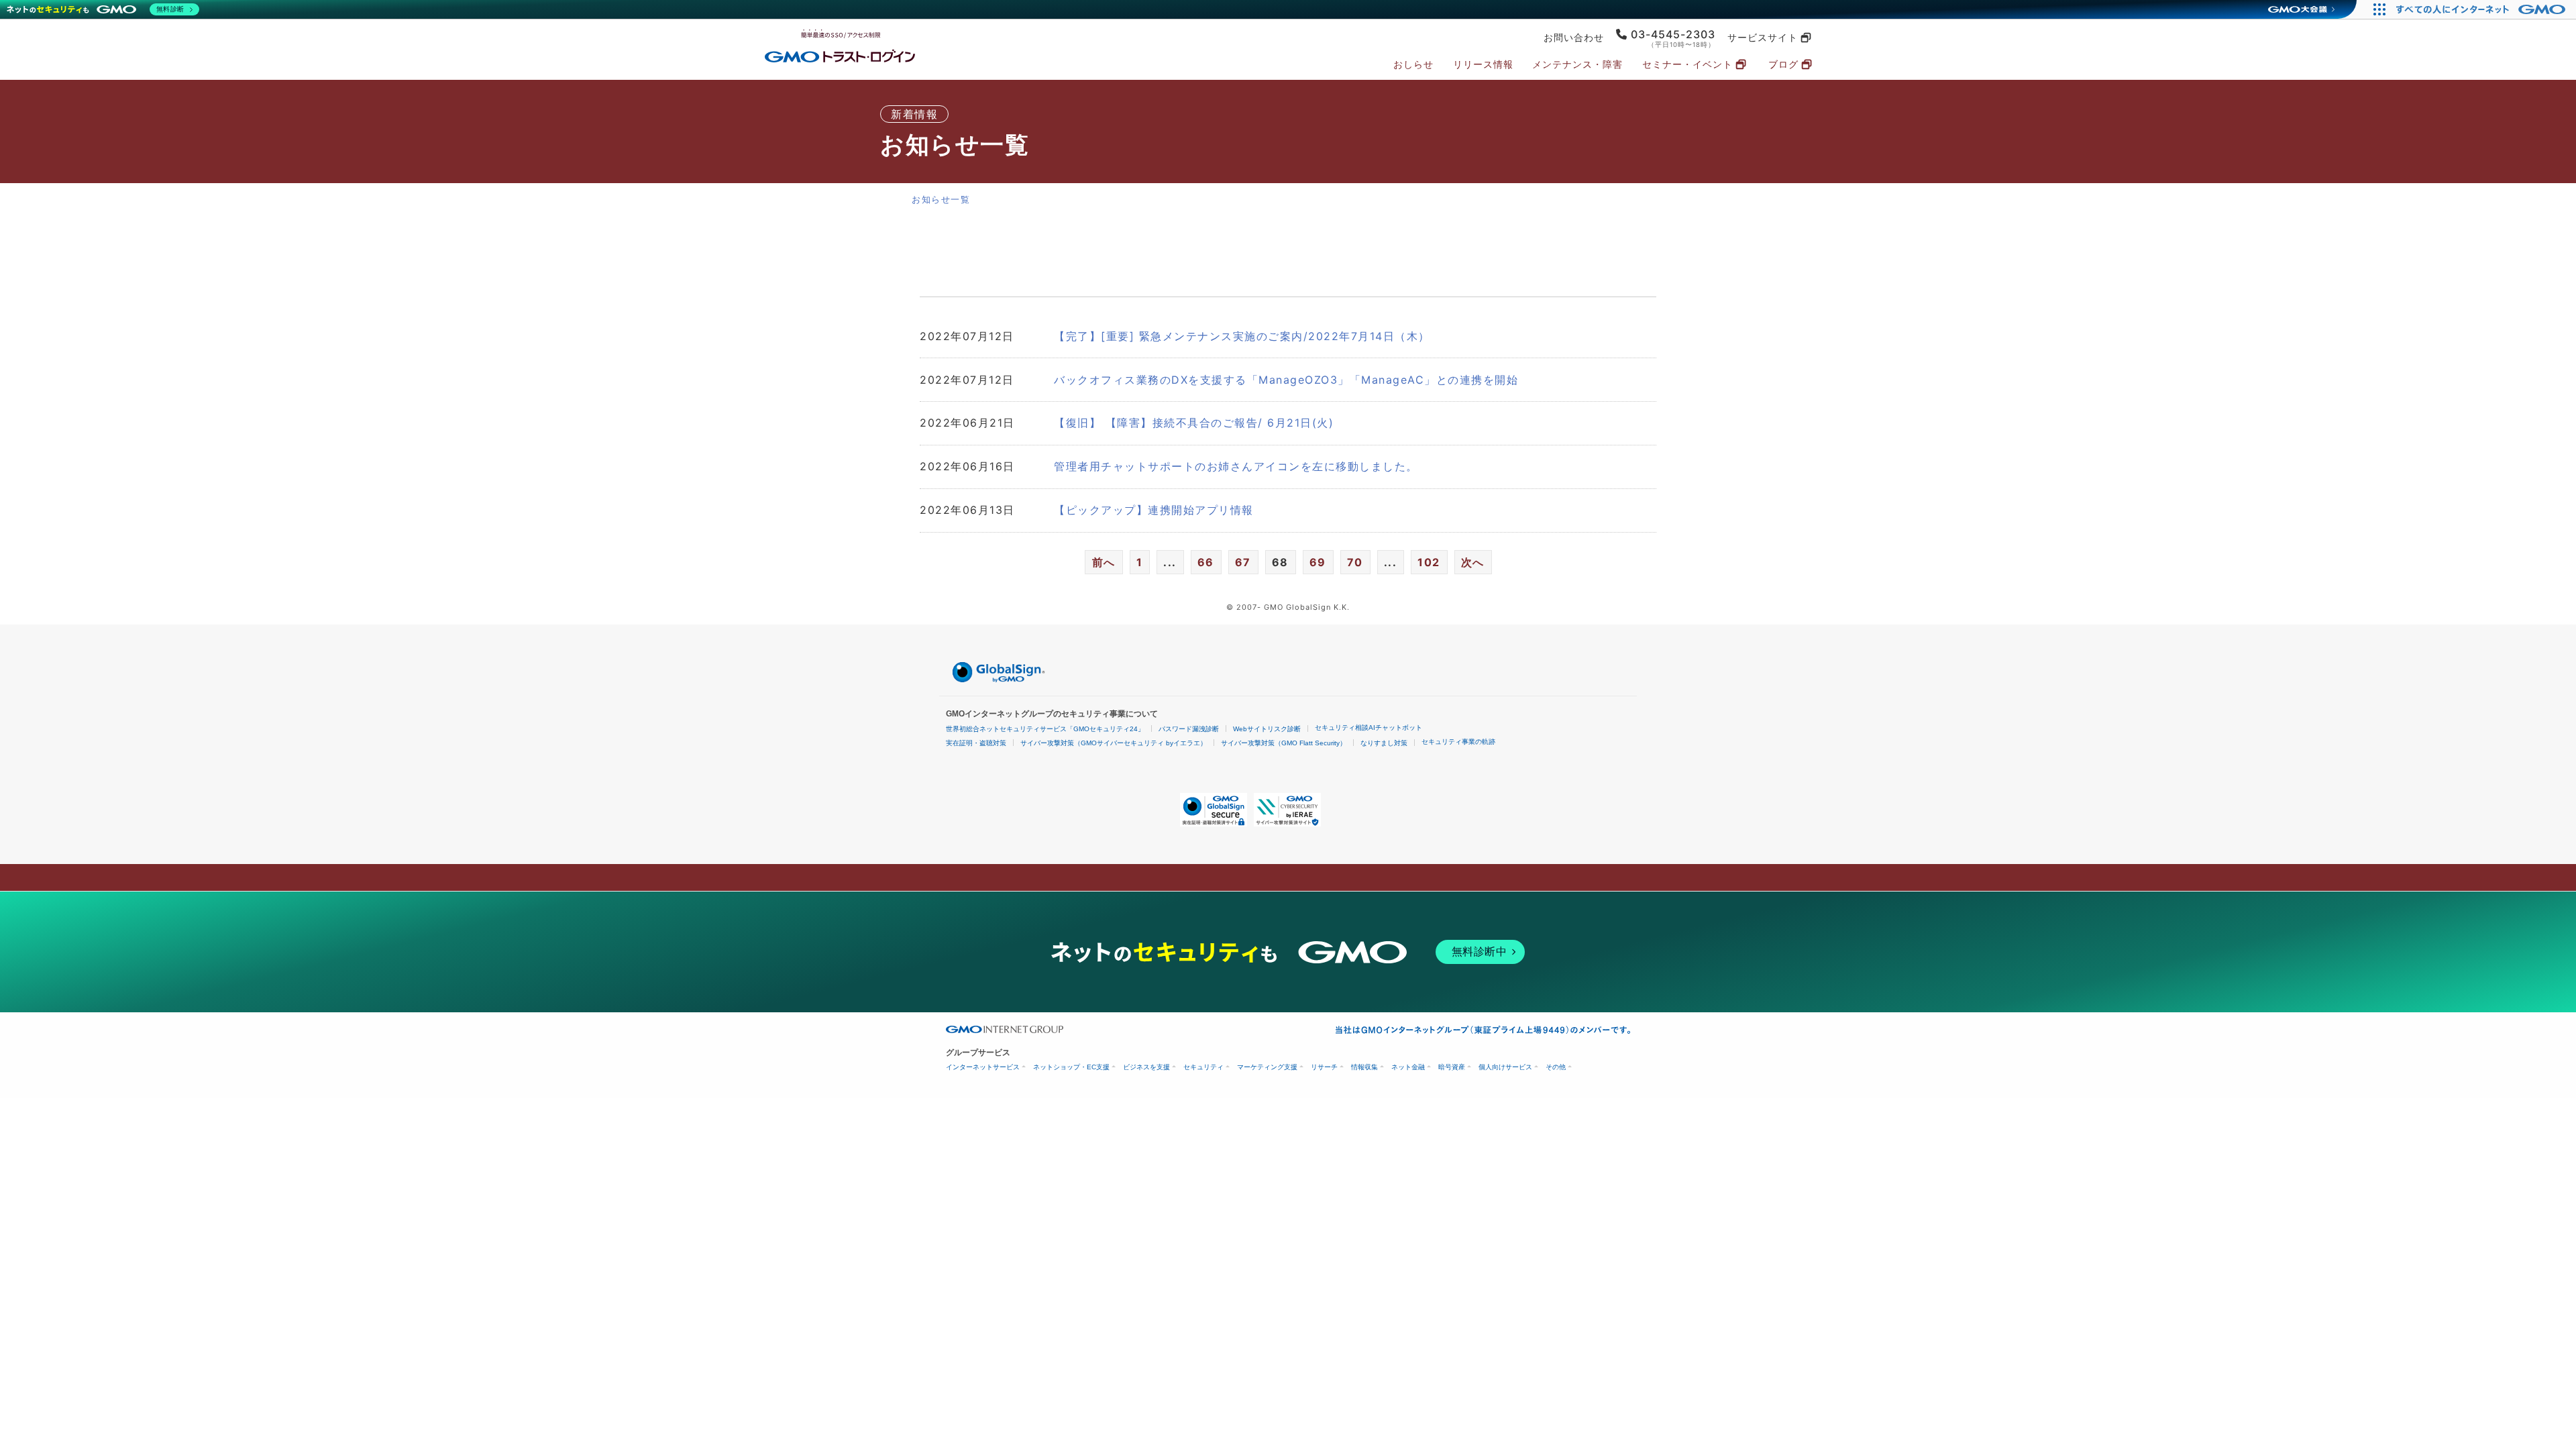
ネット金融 (1408, 1067)
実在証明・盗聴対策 (976, 743)
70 (1355, 562)
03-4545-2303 (1673, 34)
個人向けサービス (1505, 1067)
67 (1243, 562)
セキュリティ (1203, 1067)
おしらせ (1413, 64)
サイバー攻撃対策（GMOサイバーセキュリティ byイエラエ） (1114, 743)
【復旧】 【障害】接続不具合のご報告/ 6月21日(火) (1194, 423)
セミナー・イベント (1687, 64)
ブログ (1783, 64)
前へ (1104, 562)
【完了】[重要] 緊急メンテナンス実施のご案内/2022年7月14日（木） (1242, 336)
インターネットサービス (983, 1067)
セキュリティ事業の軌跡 (1458, 742)
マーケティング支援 (1267, 1067)
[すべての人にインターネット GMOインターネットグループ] (2482, 9)
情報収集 (1364, 1067)
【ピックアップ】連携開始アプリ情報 (1154, 510)
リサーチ (1324, 1067)
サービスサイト (1763, 38)
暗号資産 (1452, 1067)
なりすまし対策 (1384, 743)
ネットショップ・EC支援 (1071, 1067)
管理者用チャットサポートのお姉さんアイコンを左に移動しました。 (1236, 466)
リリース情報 (1483, 64)
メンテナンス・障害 (1577, 64)
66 (1206, 562)
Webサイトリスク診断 (1267, 729)
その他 (1556, 1067)
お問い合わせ (1574, 38)
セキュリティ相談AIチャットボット (1368, 728)
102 (1429, 562)
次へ (1473, 562)
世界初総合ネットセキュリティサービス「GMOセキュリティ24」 (1045, 729)
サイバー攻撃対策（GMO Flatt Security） (1284, 743)
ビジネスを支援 (1146, 1067)
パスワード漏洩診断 (1189, 729)
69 (1318, 562)
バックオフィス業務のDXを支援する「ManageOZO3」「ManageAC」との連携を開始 (1286, 380)
